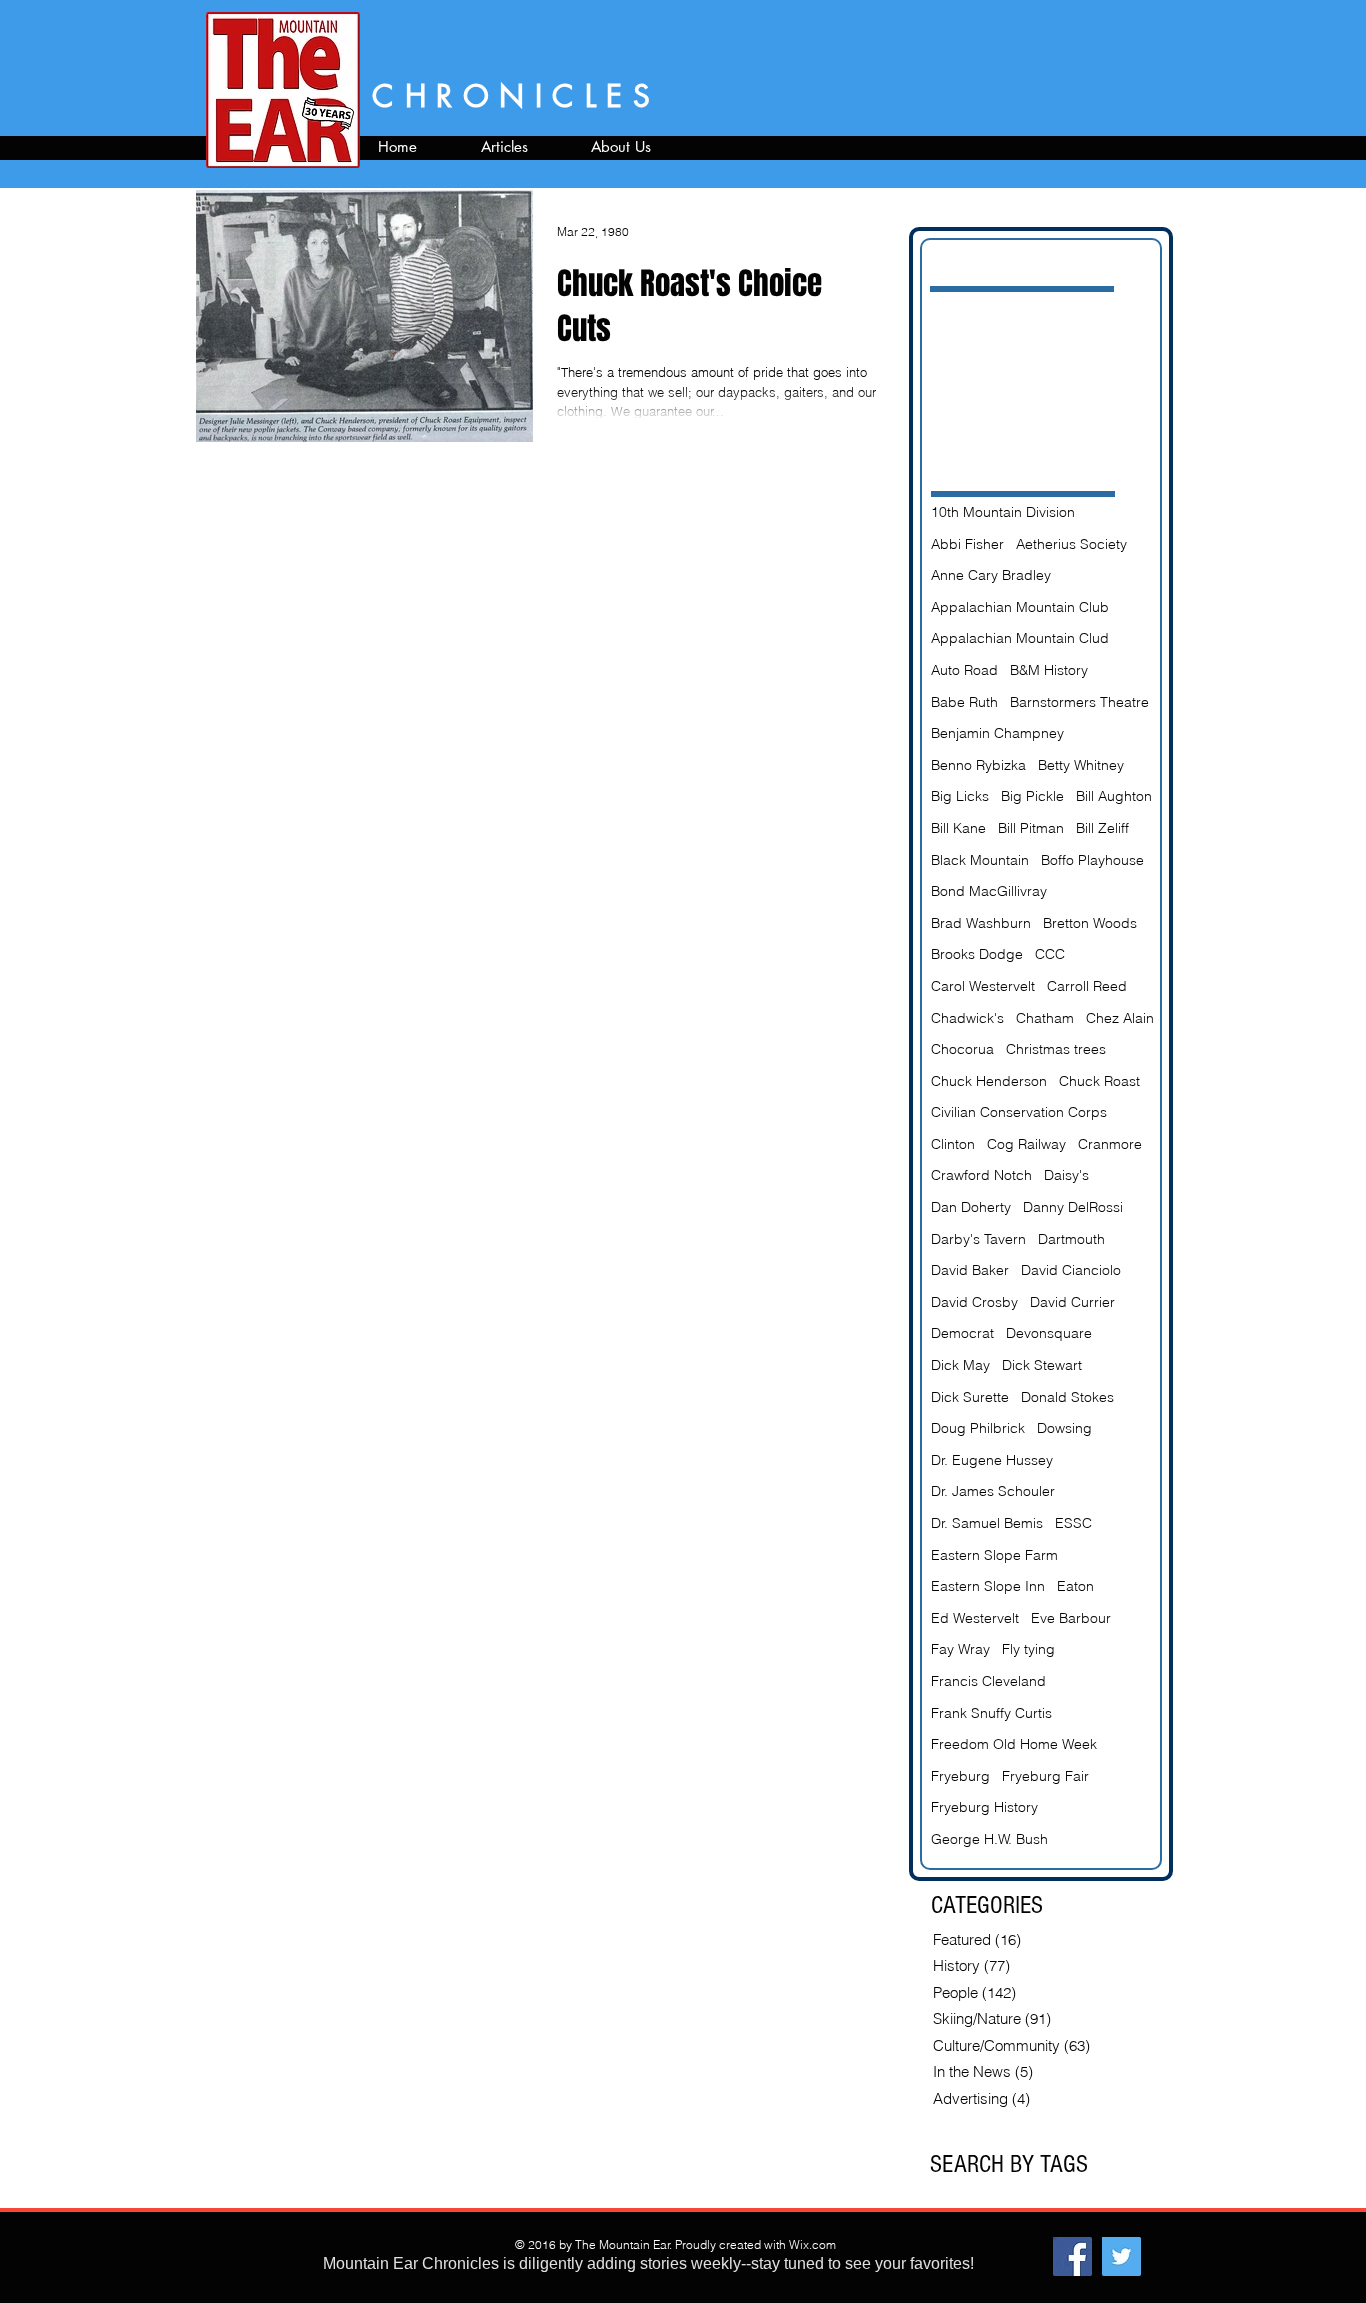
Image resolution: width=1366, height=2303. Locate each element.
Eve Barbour (1071, 1618)
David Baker (970, 1270)
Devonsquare (1049, 1333)
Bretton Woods (1090, 923)
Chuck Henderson (989, 1081)
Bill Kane (958, 828)
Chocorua (962, 1049)
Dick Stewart (1042, 1365)
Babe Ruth (964, 702)
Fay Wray (960, 1649)
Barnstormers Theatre (1079, 702)
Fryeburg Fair (1045, 1776)
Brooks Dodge (977, 954)
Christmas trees (1056, 1049)
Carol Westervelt (983, 986)
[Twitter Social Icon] (1121, 2256)
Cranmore (1110, 1144)
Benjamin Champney (997, 733)
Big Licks (960, 796)
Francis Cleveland (988, 1681)
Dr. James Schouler (993, 1491)
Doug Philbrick (978, 1428)
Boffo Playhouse (1092, 860)
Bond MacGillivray (989, 891)
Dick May (960, 1365)
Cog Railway (1026, 1144)
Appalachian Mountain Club (1020, 607)
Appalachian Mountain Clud (1020, 638)
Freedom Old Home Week (1014, 1744)
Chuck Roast (1099, 1081)
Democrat (962, 1333)
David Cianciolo (1071, 1270)
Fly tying (1028, 1649)
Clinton (953, 1144)
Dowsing (1064, 1428)
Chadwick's (967, 1018)
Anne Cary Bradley (991, 575)
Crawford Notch (981, 1175)
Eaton (1075, 1586)
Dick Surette (970, 1397)
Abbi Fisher (967, 544)
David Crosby (974, 1302)
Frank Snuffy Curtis (991, 1713)
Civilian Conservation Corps (1019, 1112)
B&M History (1049, 670)
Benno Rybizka (978, 765)
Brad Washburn (981, 923)
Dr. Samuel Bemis (987, 1523)
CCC (1050, 954)
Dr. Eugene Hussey (992, 1460)
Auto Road (964, 670)
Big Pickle (1032, 796)
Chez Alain (1120, 1018)
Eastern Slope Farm (994, 1555)
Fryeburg (960, 1776)
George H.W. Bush (989, 1839)
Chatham (1045, 1018)
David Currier (1072, 1302)
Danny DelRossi (1073, 1207)
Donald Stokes (1067, 1397)
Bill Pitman (1031, 828)
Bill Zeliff (1102, 828)
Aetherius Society (1071, 544)
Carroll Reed (1087, 986)
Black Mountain (980, 860)
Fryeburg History (984, 1807)
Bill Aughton (1114, 796)
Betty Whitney (1081, 765)
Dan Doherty (971, 1207)
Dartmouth (1071, 1239)
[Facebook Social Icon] (1072, 2256)
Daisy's (1066, 1175)
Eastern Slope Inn (988, 1586)
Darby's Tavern (978, 1239)
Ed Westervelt (975, 1618)
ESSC (1073, 1523)
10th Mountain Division (1003, 512)
